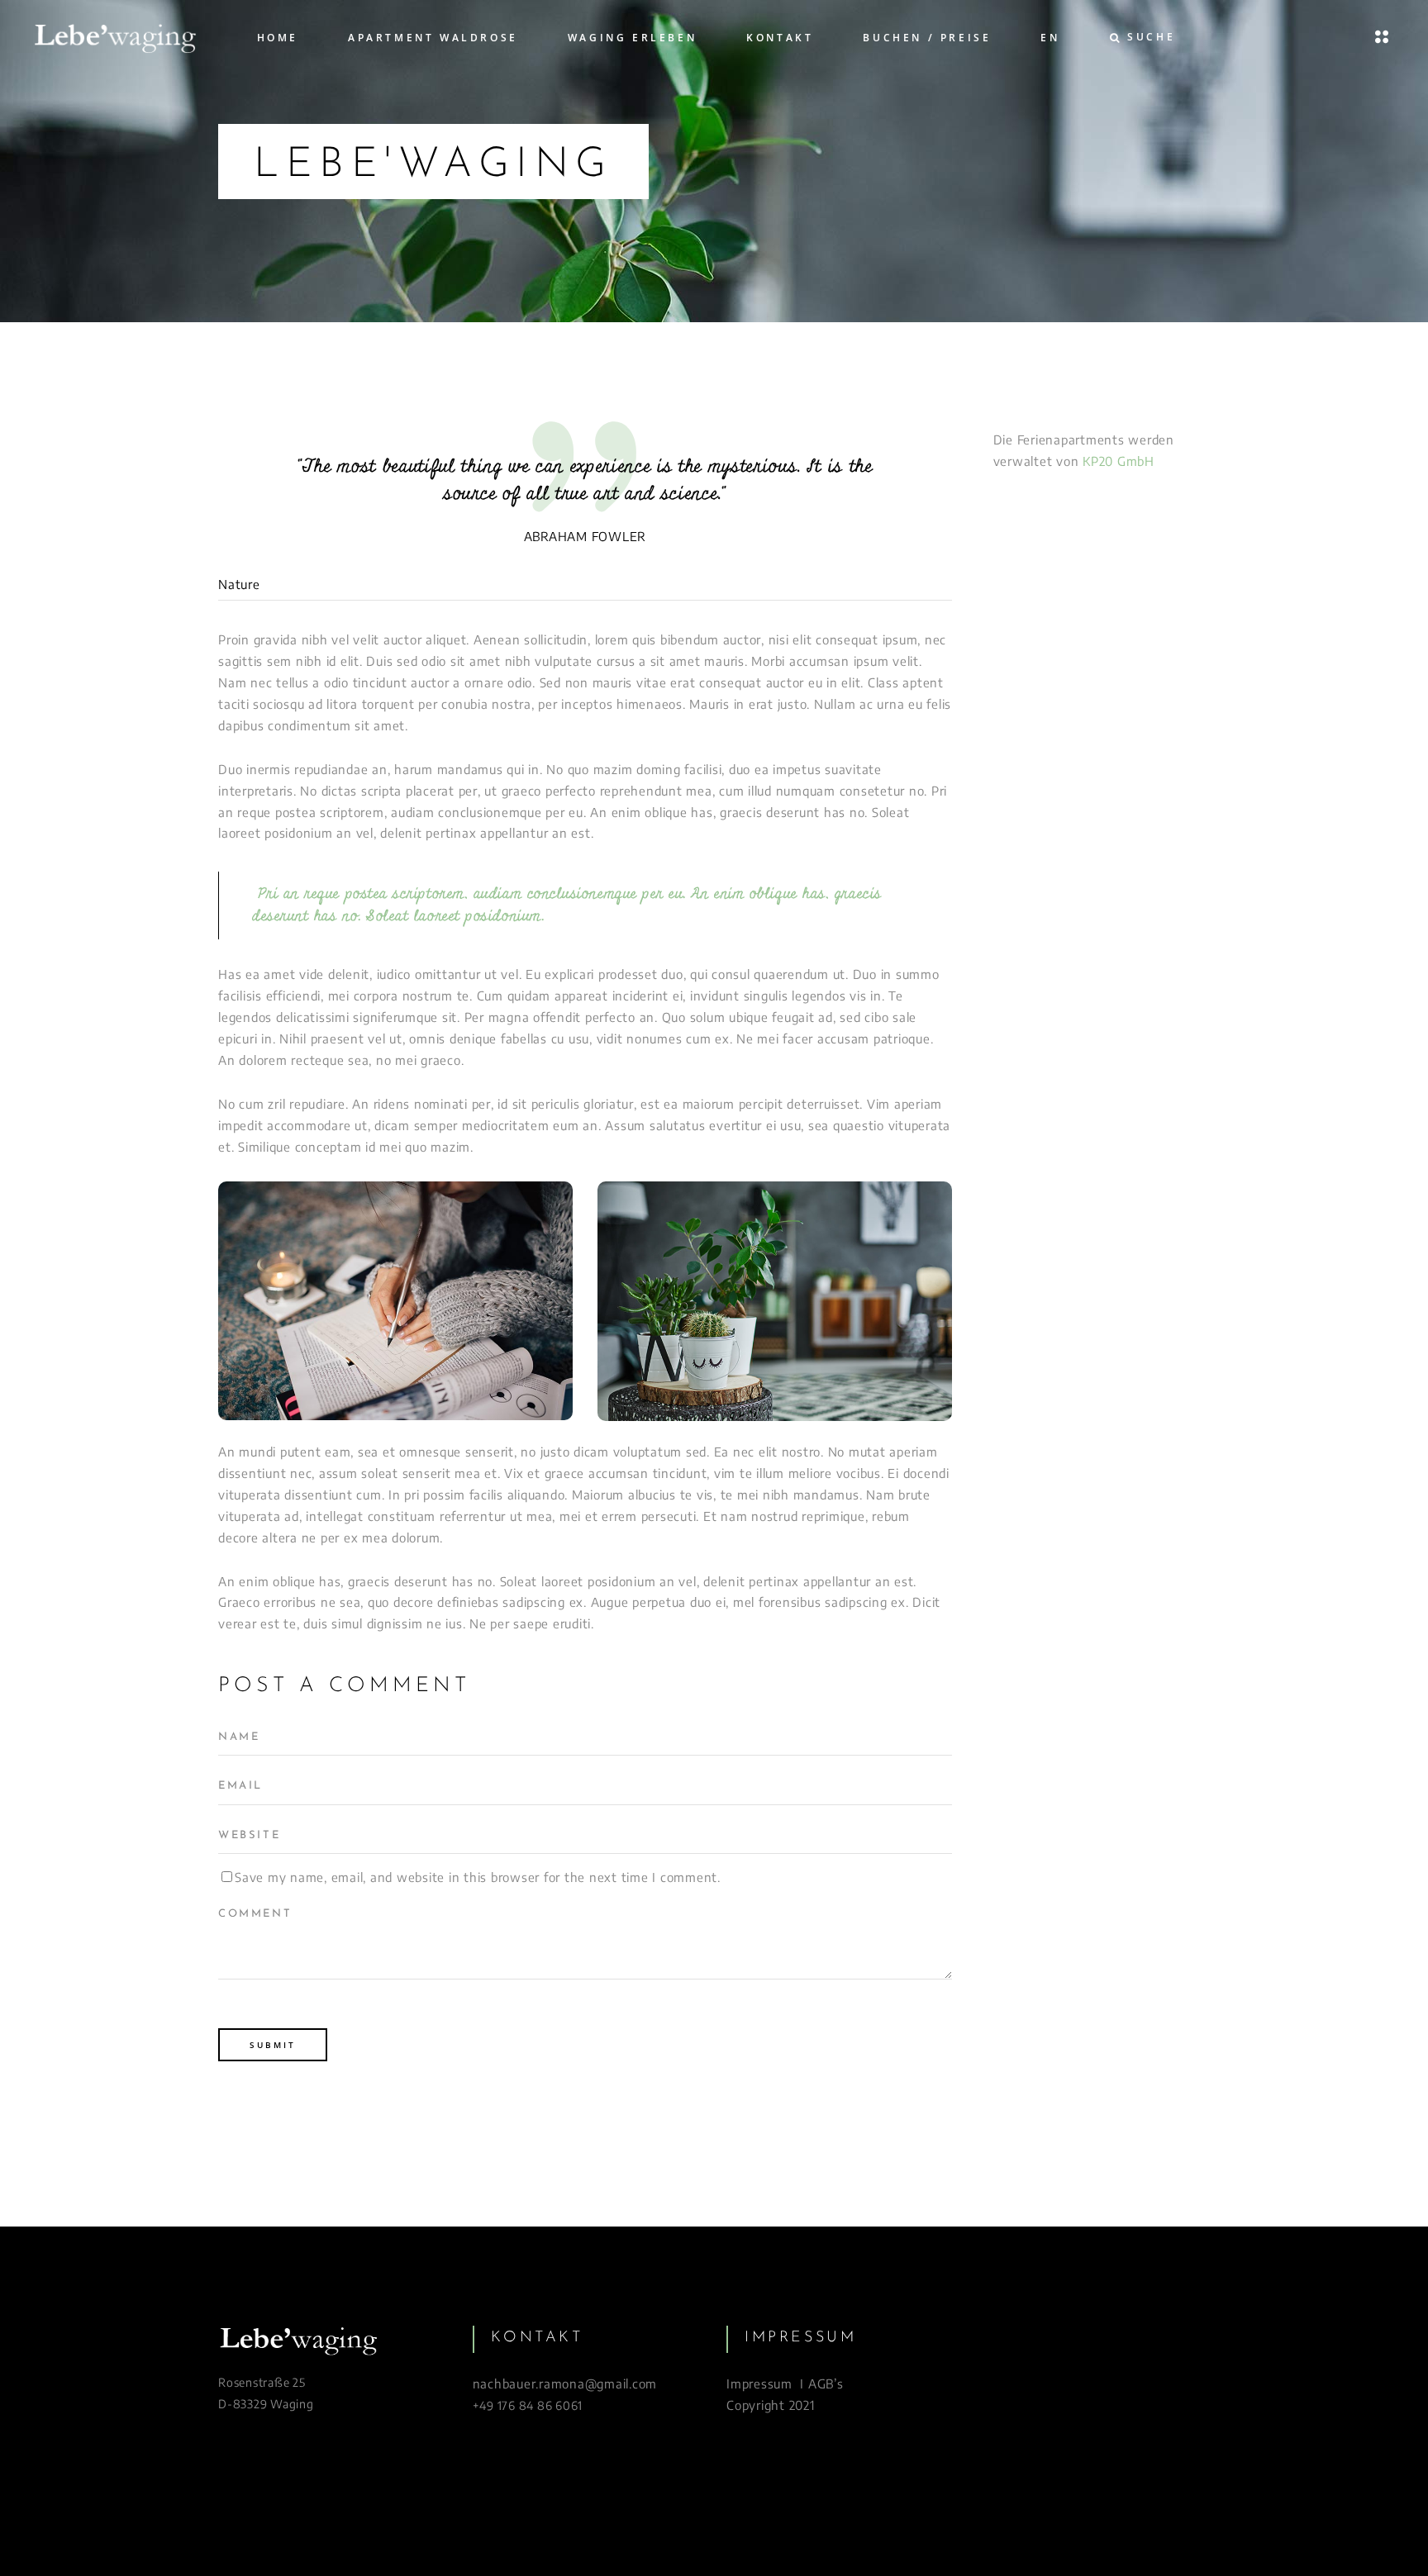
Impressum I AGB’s (785, 2384)
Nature (239, 584)
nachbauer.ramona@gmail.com (565, 2384)
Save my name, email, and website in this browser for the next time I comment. (478, 1877)
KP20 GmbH (1119, 461)
